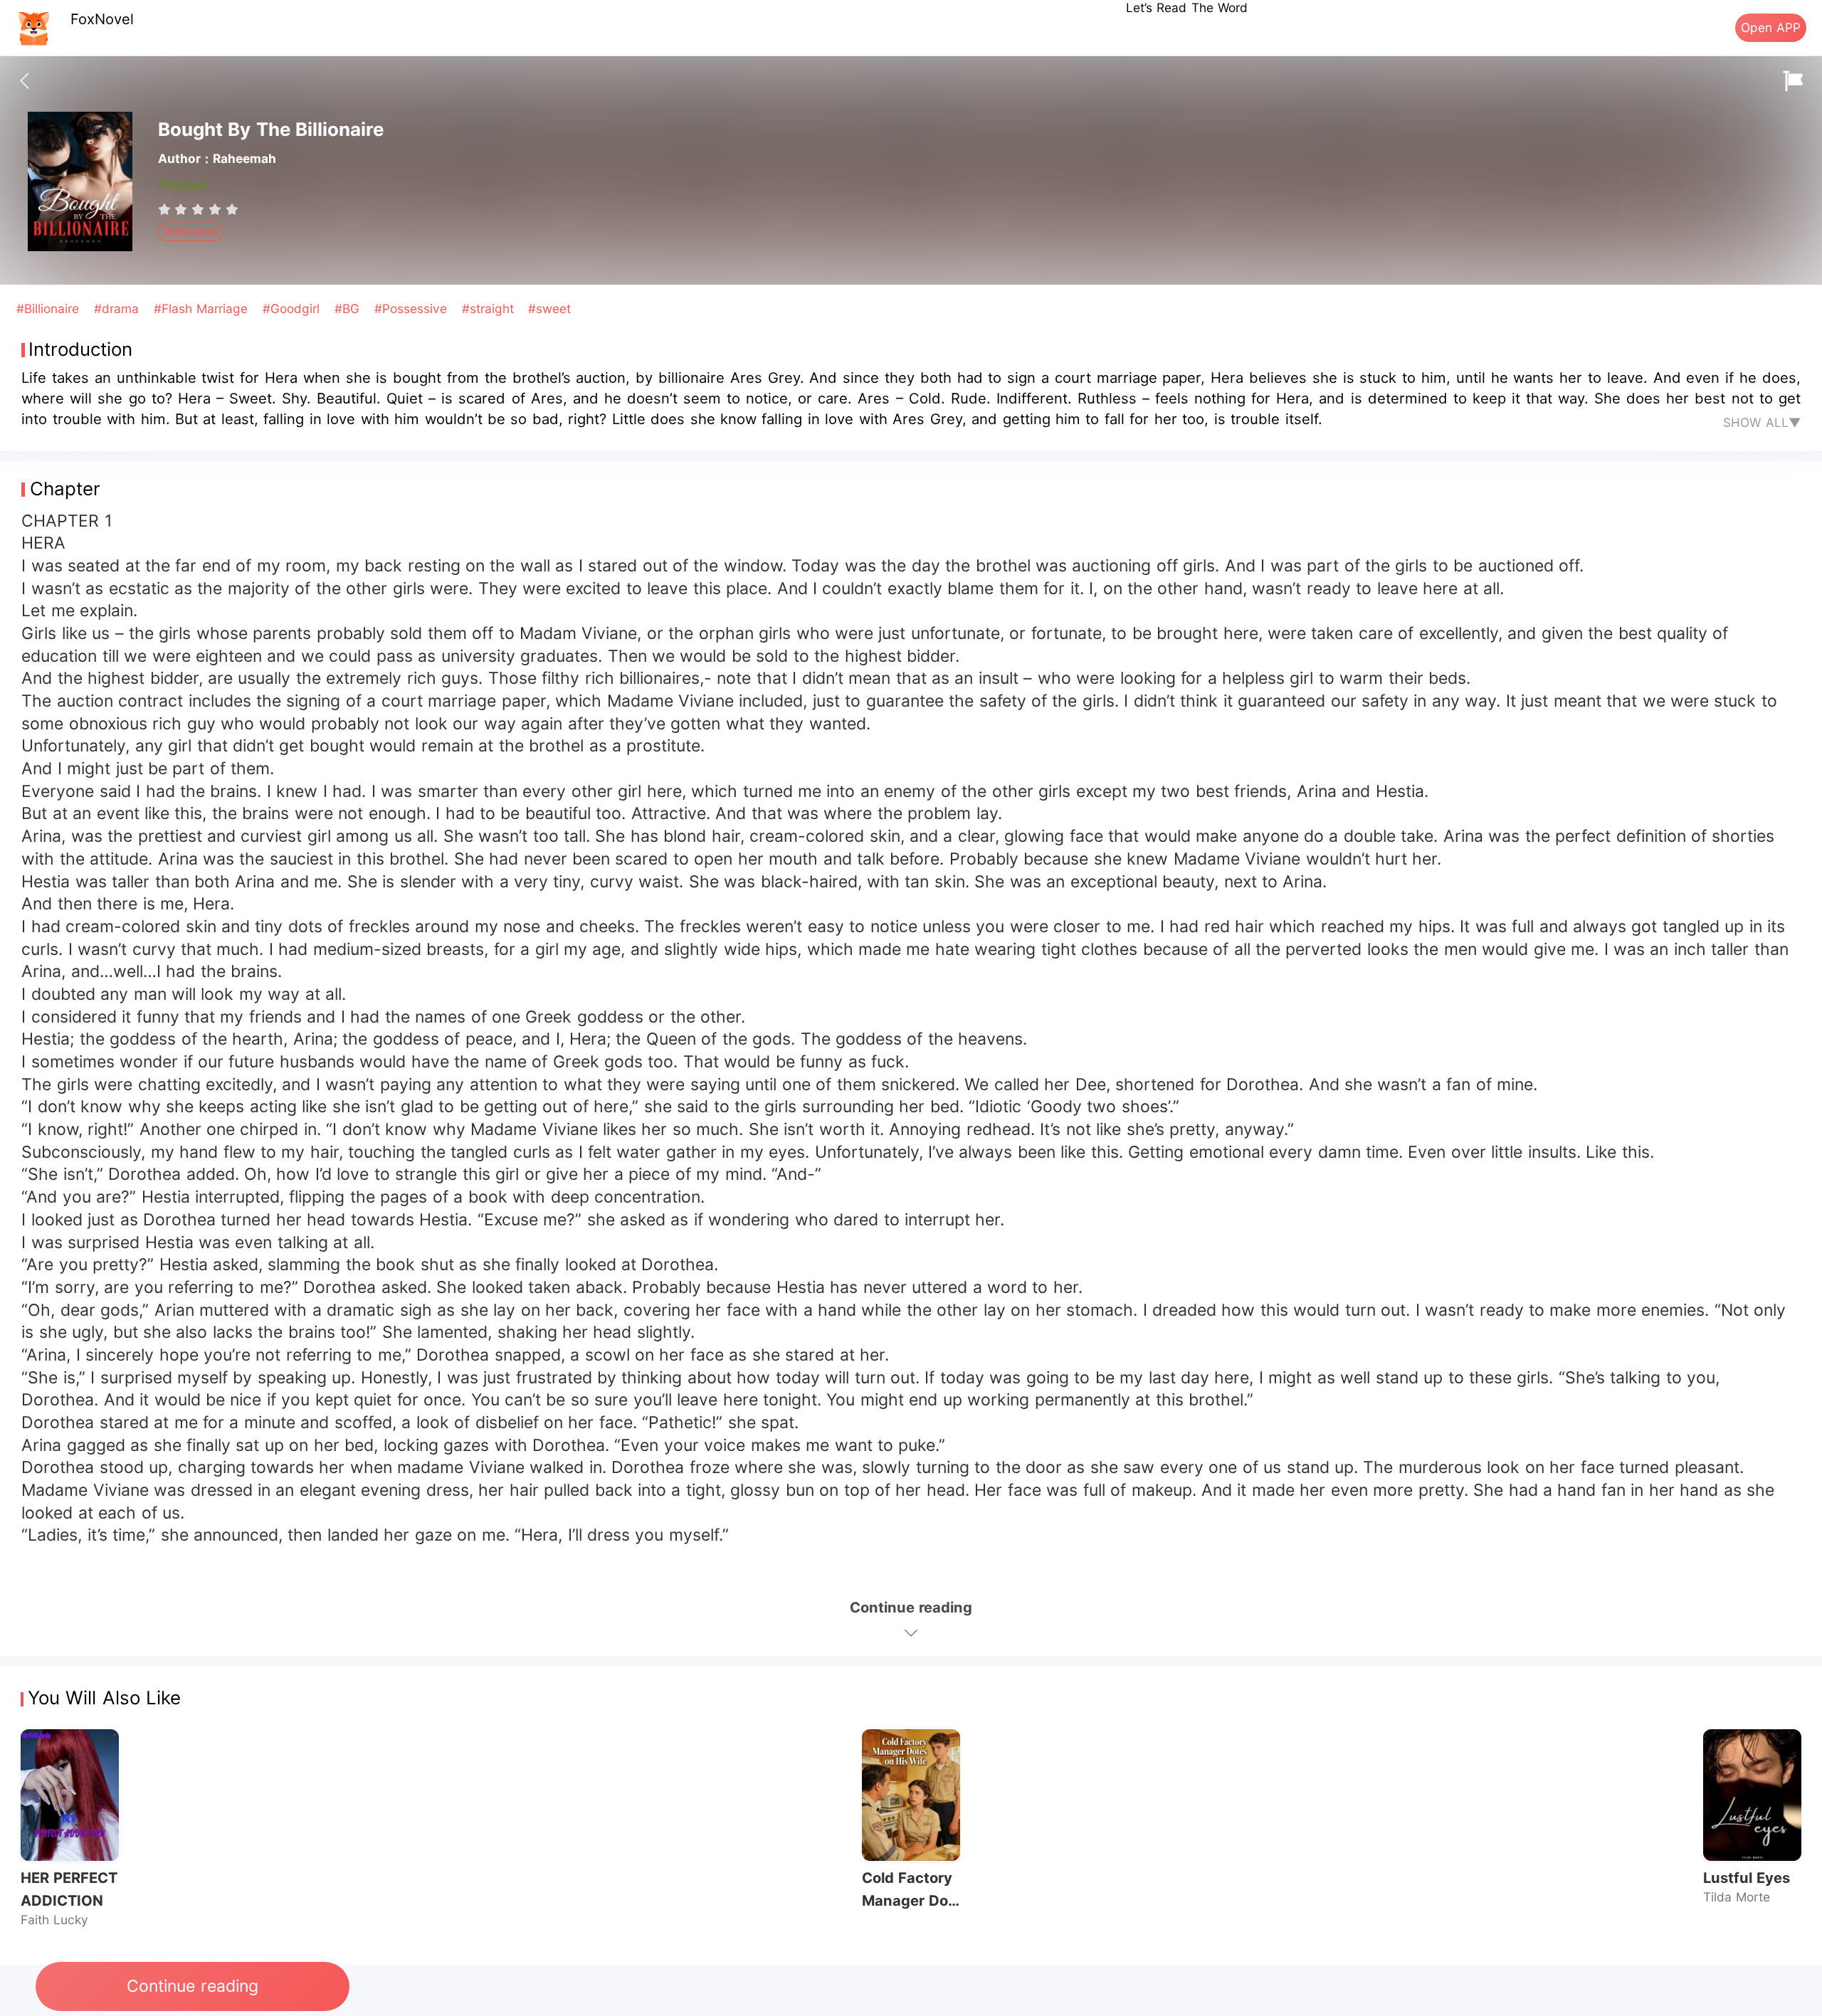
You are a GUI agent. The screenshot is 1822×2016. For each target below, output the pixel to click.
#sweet (549, 308)
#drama (119, 308)
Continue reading (192, 1986)
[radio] (167, 209)
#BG (349, 308)
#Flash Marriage (203, 308)
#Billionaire (50, 308)
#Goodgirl (293, 308)
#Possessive (413, 308)
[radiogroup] (198, 209)
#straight (490, 308)
